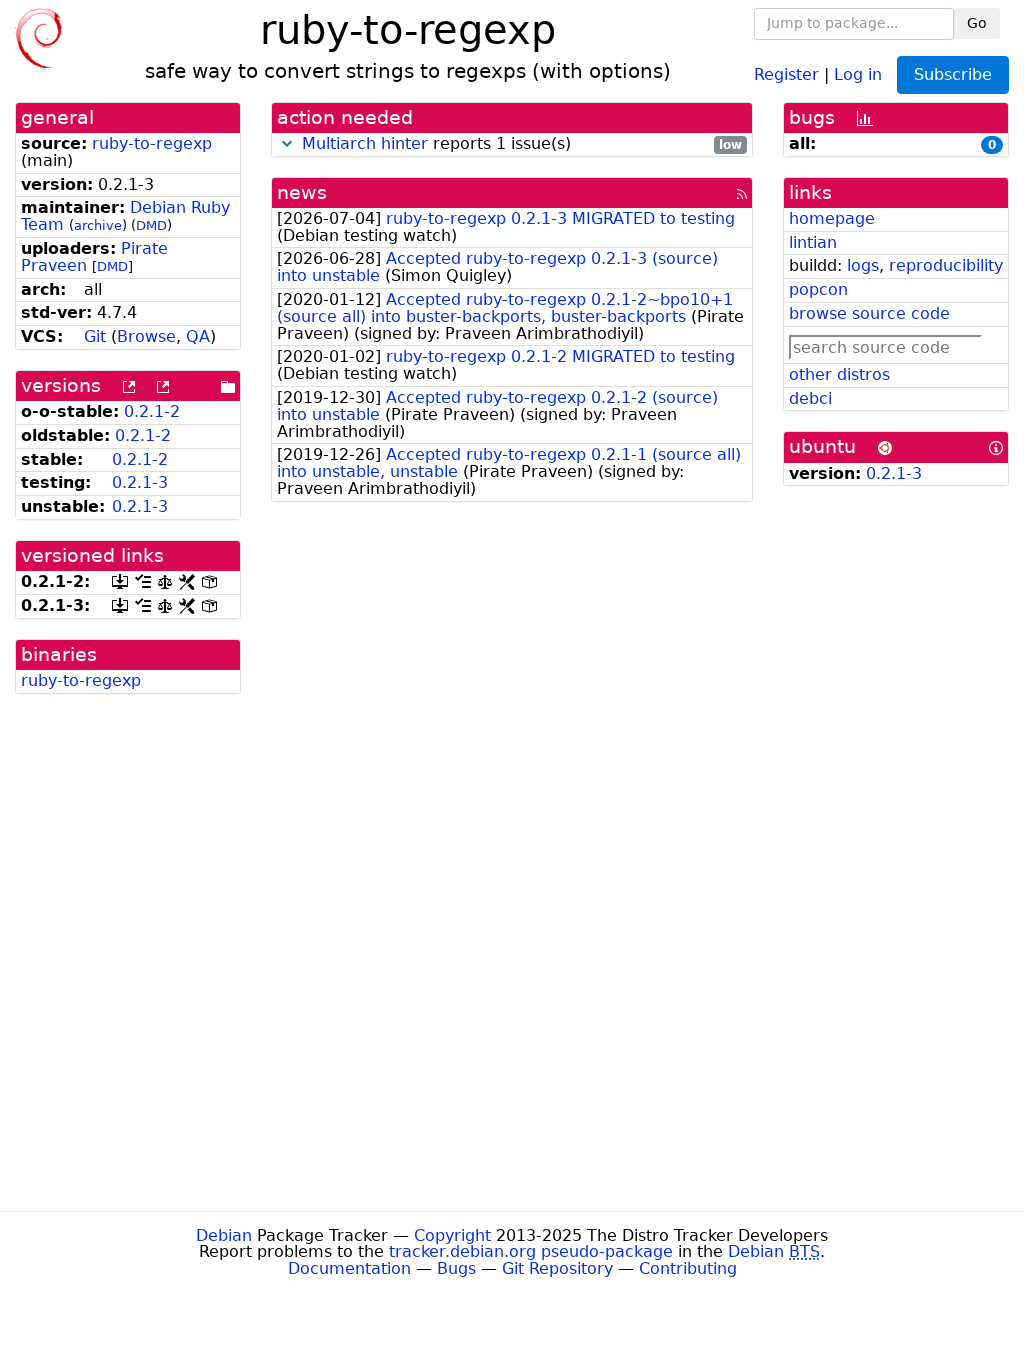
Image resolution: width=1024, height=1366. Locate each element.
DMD (151, 225)
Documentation (349, 1268)
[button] (287, 143)
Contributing (688, 1268)
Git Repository (557, 1268)
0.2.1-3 (140, 482)
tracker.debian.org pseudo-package (531, 1251)
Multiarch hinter (365, 143)
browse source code (869, 313)
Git (95, 336)
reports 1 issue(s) (522, 144)
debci (810, 398)
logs (863, 265)
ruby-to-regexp (152, 143)
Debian (224, 1235)
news (302, 192)
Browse (146, 336)
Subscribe (953, 74)
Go (977, 23)
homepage (832, 218)
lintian (813, 242)
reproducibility (946, 265)
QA (198, 336)
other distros (839, 374)
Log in (858, 73)
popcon (818, 289)
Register (786, 73)
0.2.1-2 (152, 411)
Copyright (452, 1235)
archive (98, 225)
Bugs (456, 1268)
